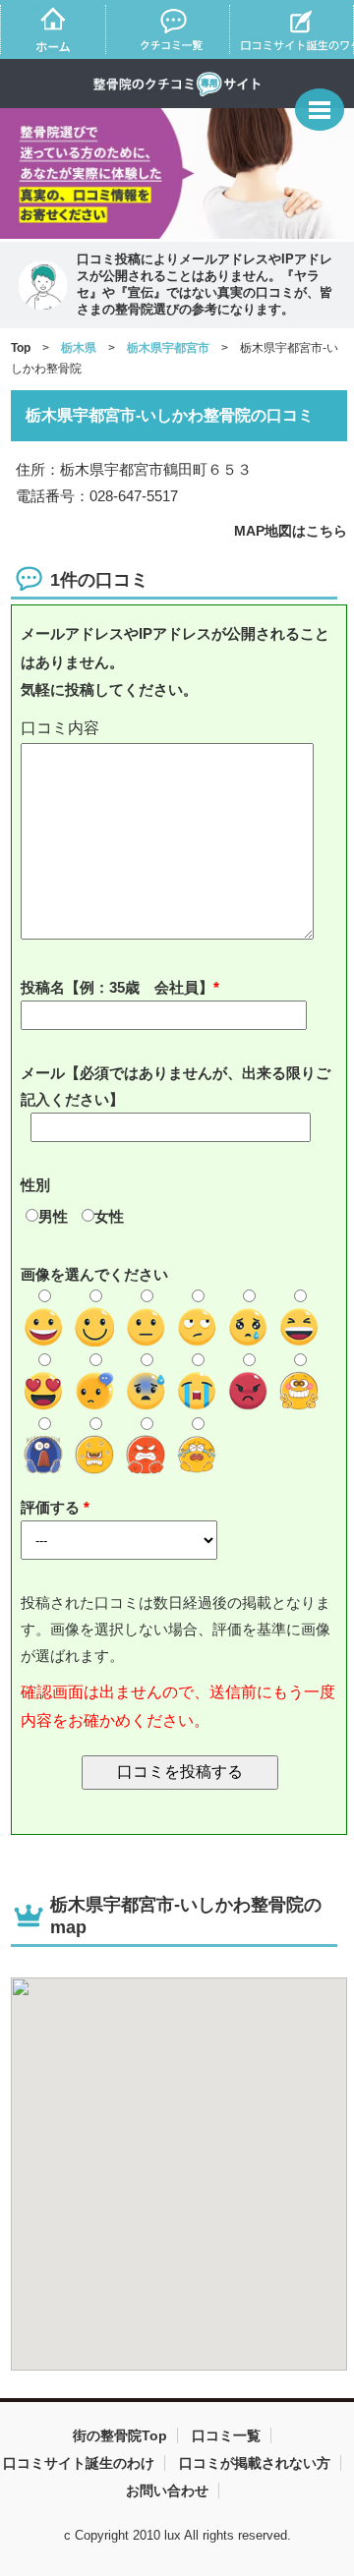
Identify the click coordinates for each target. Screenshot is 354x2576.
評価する (52, 1507)
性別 (35, 1185)
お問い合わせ (167, 2490)
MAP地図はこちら (291, 531)
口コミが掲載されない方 (255, 2463)
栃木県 (79, 348)
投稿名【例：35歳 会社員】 (117, 987)
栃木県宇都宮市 (168, 348)
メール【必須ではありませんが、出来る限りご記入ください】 (176, 1086)
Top (21, 348)
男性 (53, 1216)
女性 (109, 1216)
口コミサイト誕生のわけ (79, 2463)
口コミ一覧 (226, 2435)
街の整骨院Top (120, 2435)
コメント (180, 729)
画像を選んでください (94, 1274)
